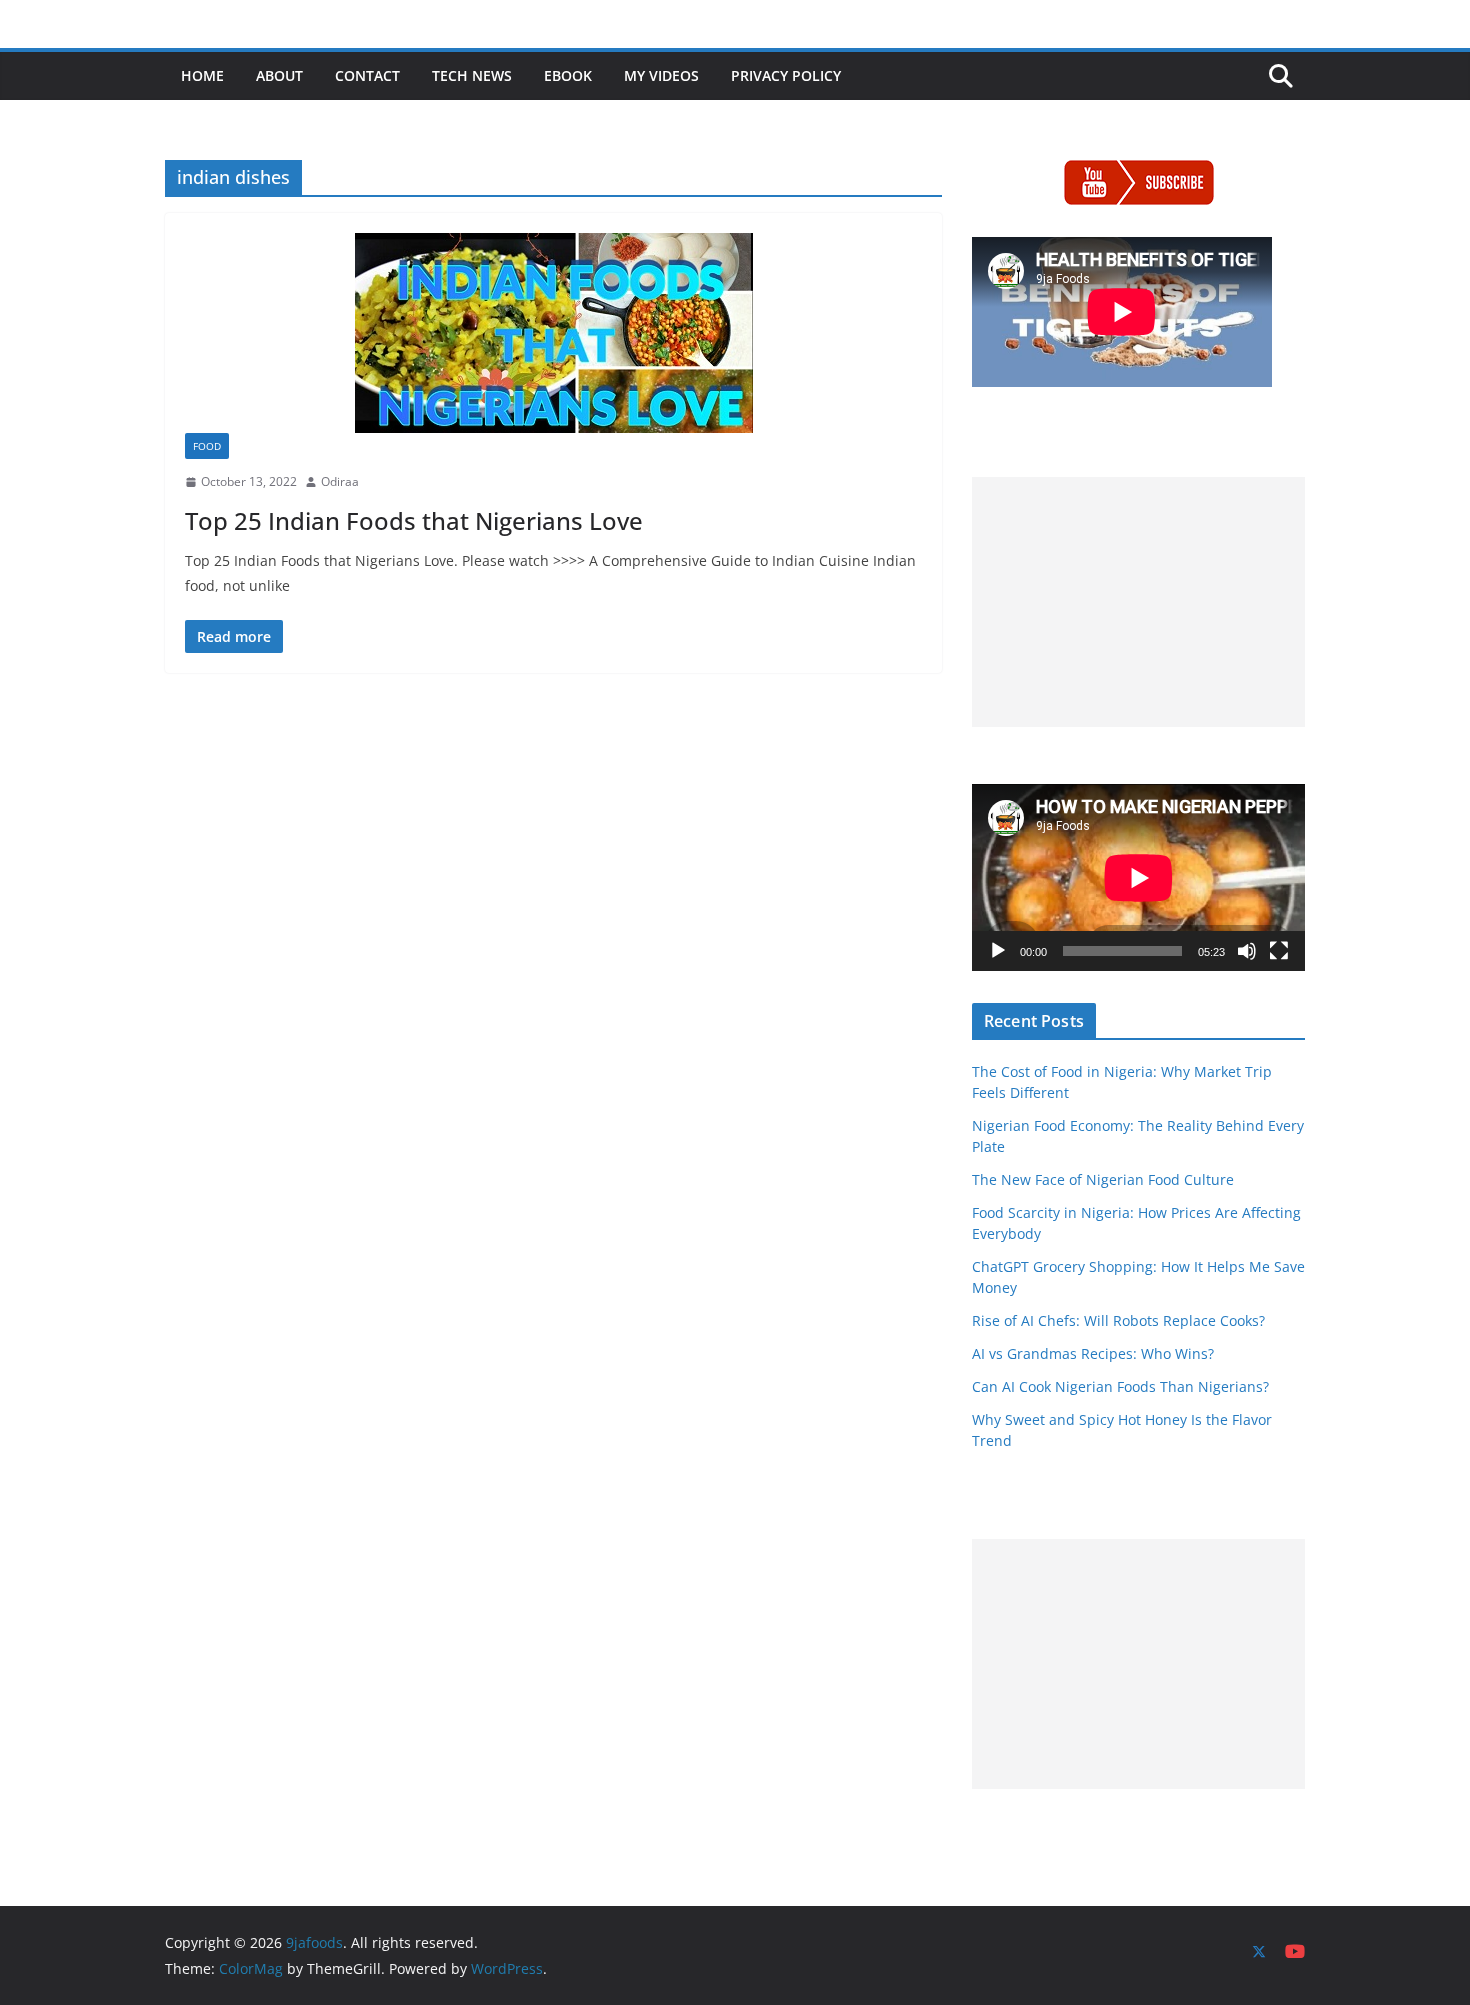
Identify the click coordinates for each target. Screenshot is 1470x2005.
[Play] (998, 951)
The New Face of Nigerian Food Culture (1103, 1179)
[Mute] (1247, 951)
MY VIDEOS (661, 75)
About (279, 75)
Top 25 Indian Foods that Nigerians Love (414, 520)
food (207, 446)
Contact (367, 75)
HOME (202, 75)
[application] (1138, 877)
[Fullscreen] (1279, 951)
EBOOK (568, 75)
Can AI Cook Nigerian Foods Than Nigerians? (1120, 1386)
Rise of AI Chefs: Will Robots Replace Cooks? (1118, 1320)
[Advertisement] (1138, 602)
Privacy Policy (786, 75)
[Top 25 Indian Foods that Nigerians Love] (553, 333)
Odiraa (340, 481)
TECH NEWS (472, 75)
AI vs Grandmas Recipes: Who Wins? (1093, 1353)
